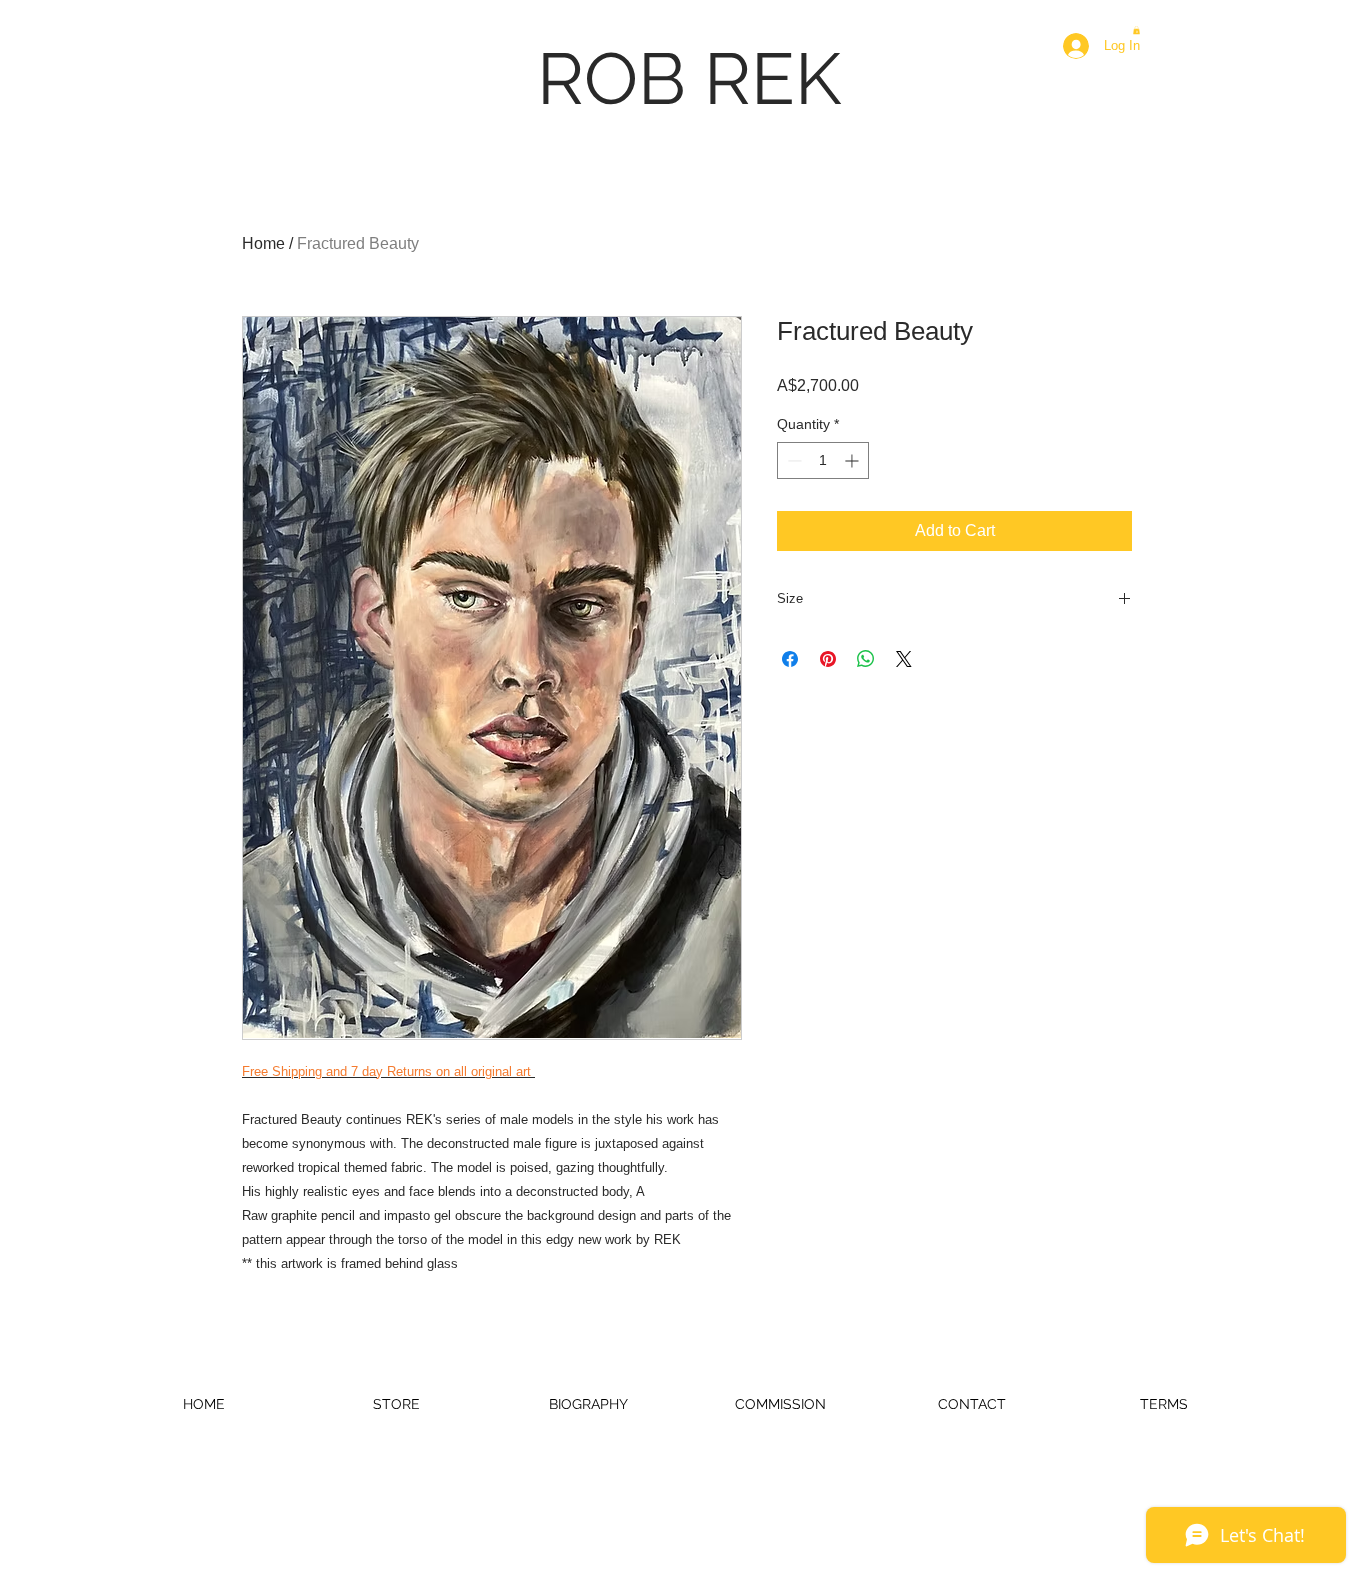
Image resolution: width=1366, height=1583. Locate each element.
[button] (1136, 30)
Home (263, 243)
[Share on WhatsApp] (866, 659)
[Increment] (853, 460)
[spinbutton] (823, 460)
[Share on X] (904, 659)
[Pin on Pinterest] (828, 659)
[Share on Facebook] (790, 659)
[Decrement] (792, 460)
